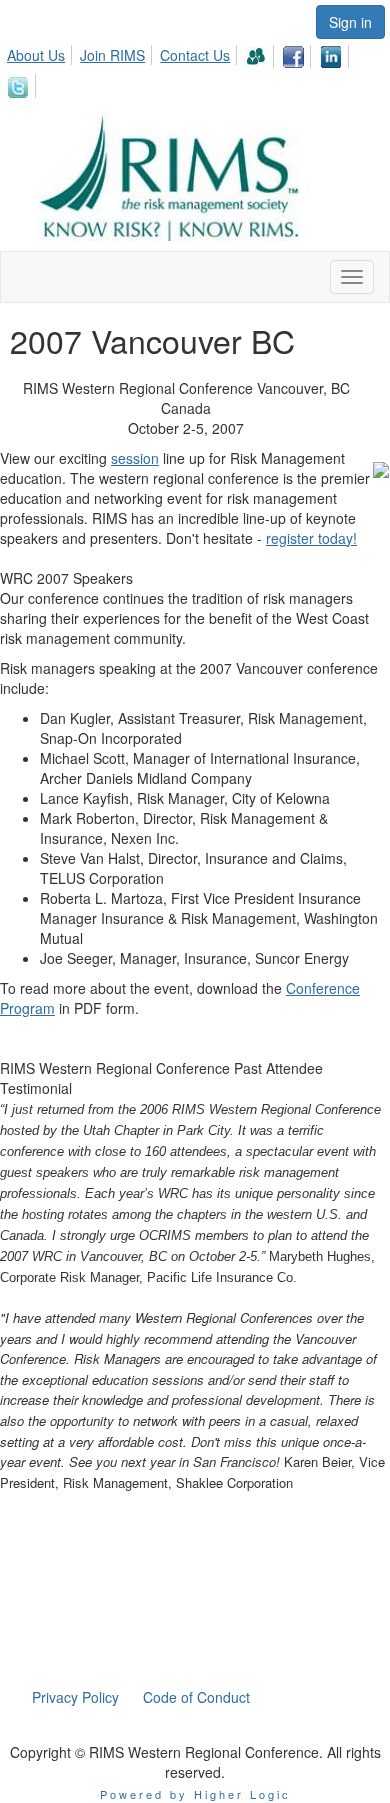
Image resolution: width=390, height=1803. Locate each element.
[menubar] (195, 68)
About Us (36, 55)
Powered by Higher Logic (195, 1794)
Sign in (350, 22)
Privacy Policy (75, 1697)
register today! (311, 538)
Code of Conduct (196, 1697)
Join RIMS (112, 55)
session (135, 458)
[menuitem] (41, 52)
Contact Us (195, 55)
